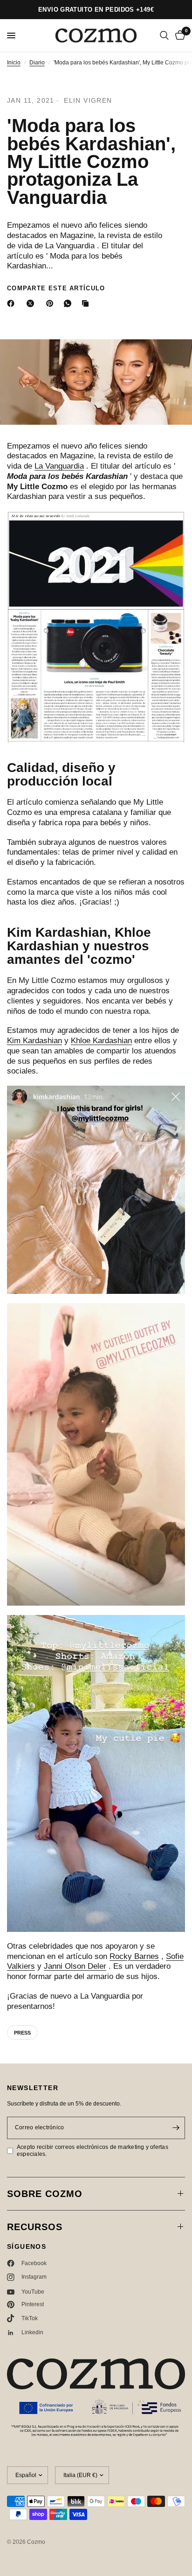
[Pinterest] (52, 303)
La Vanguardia (59, 466)
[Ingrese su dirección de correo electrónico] (176, 2128)
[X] (32, 303)
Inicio (14, 63)
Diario (37, 63)
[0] (178, 35)
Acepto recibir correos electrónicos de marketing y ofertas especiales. (93, 2151)
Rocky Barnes (134, 1956)
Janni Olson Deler (75, 1966)
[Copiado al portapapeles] (87, 303)
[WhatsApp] (69, 303)
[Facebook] (13, 303)
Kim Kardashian (34, 1041)
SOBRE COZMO (45, 2194)
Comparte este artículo (56, 288)
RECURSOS (35, 2227)
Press (22, 2033)
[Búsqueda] (164, 35)
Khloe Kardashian (101, 1041)
